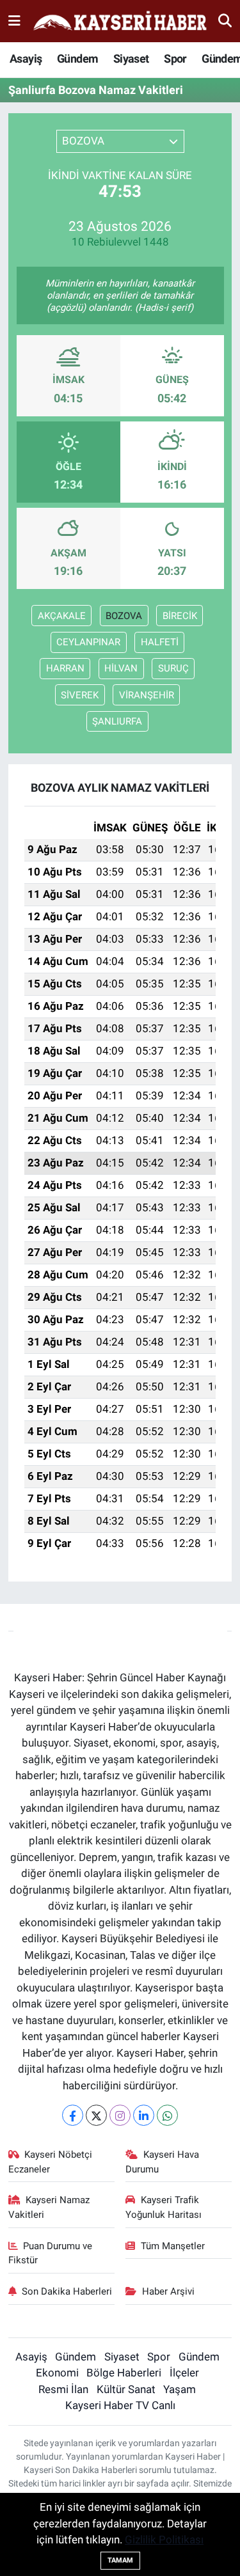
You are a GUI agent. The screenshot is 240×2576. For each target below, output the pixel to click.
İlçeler (184, 2373)
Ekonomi (57, 2373)
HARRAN (65, 668)
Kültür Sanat (126, 2389)
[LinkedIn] (144, 2115)
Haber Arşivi (168, 2291)
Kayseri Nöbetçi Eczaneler (51, 2162)
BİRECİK (180, 616)
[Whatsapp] (167, 2115)
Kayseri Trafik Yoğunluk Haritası (164, 2207)
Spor (175, 59)
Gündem (77, 59)
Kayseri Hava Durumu (162, 2162)
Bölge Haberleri (124, 2373)
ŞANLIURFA (117, 721)
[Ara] (225, 20)
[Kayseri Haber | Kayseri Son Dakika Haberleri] (120, 21)
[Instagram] (120, 2115)
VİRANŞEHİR (147, 695)
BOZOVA (124, 616)
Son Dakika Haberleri (67, 2291)
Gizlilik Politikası (164, 2540)
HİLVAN (121, 668)
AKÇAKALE (62, 616)
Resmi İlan (63, 2389)
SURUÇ (173, 668)
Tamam (120, 2560)
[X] (96, 2115)
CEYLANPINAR (88, 642)
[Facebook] (73, 2115)
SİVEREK (80, 695)
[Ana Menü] (14, 20)
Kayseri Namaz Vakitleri (49, 2207)
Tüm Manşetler (173, 2246)
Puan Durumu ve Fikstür (51, 2253)
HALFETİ (160, 642)
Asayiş (26, 59)
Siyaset (131, 59)
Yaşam (180, 2389)
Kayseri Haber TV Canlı (120, 2405)
